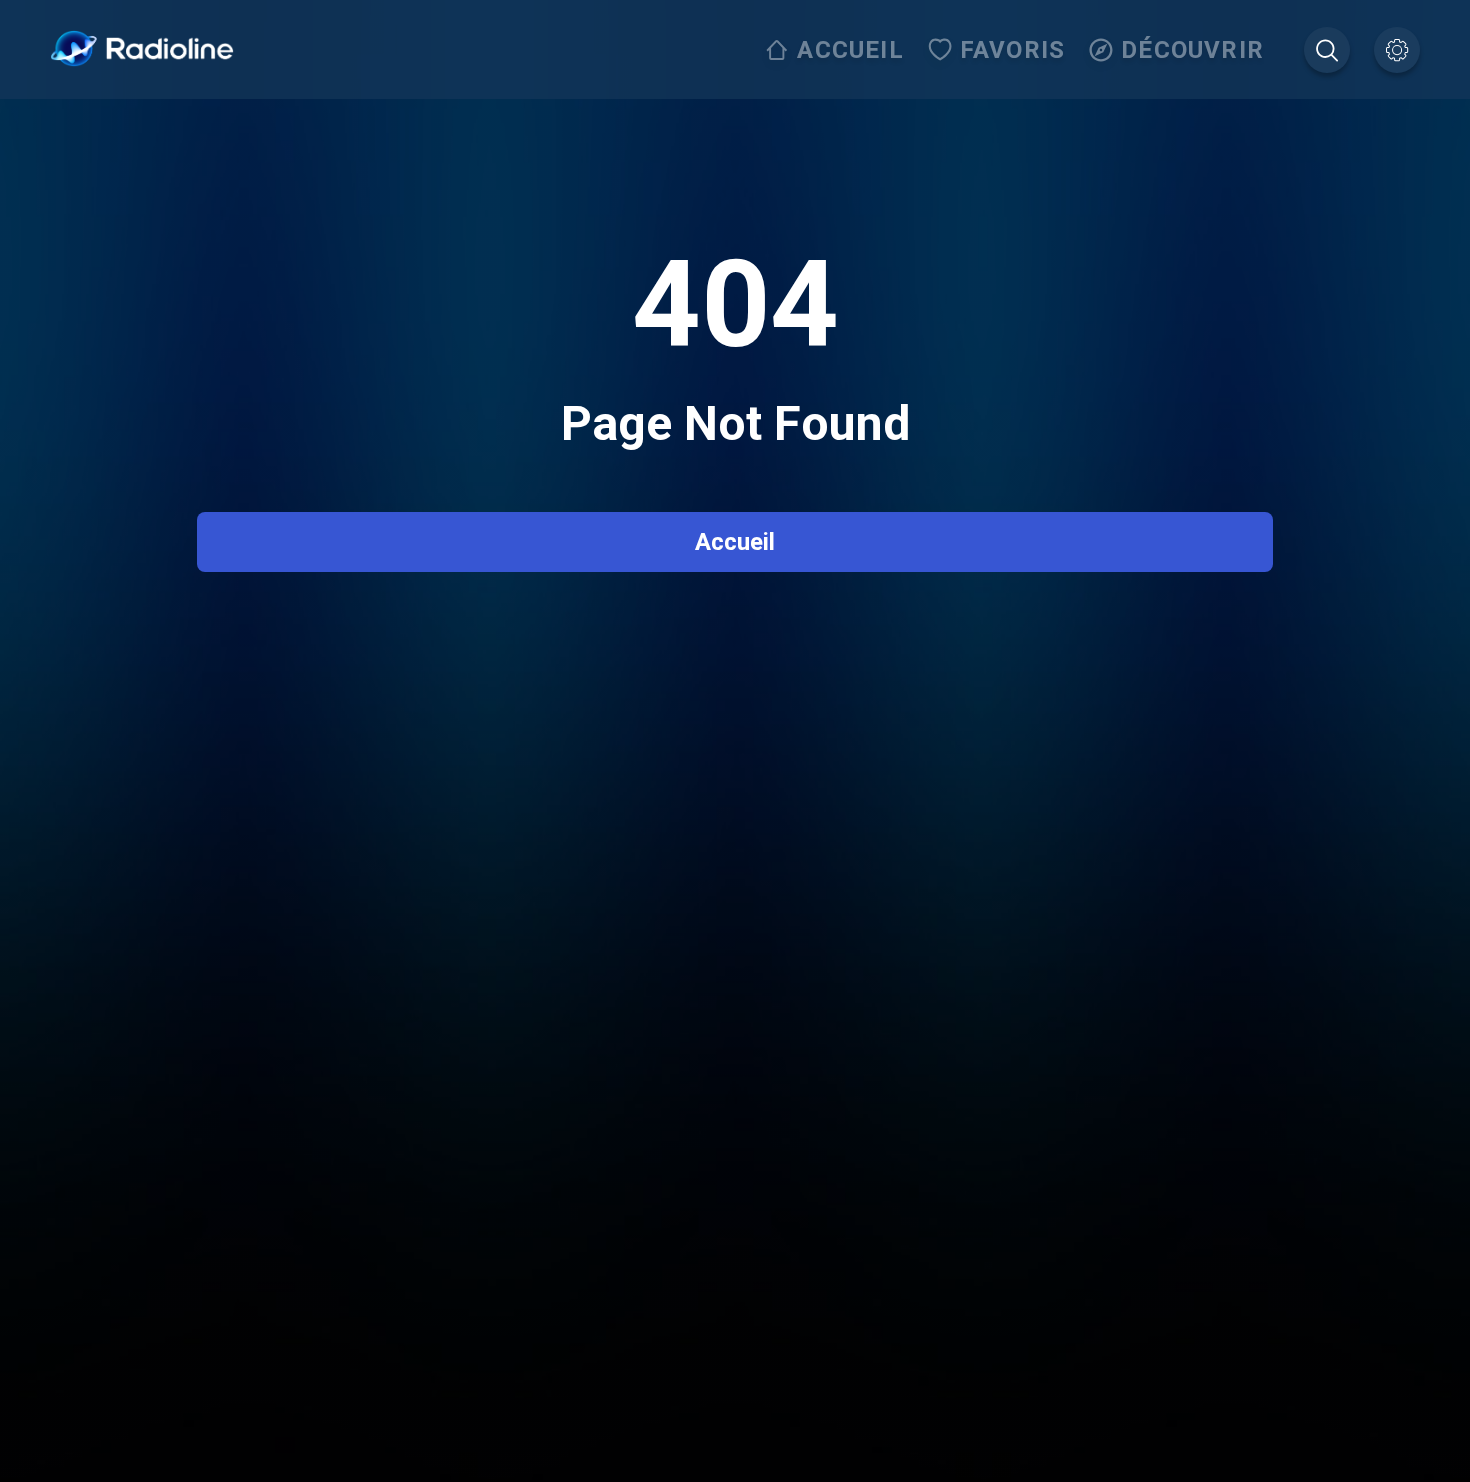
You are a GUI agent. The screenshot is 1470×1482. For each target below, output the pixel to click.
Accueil (735, 542)
